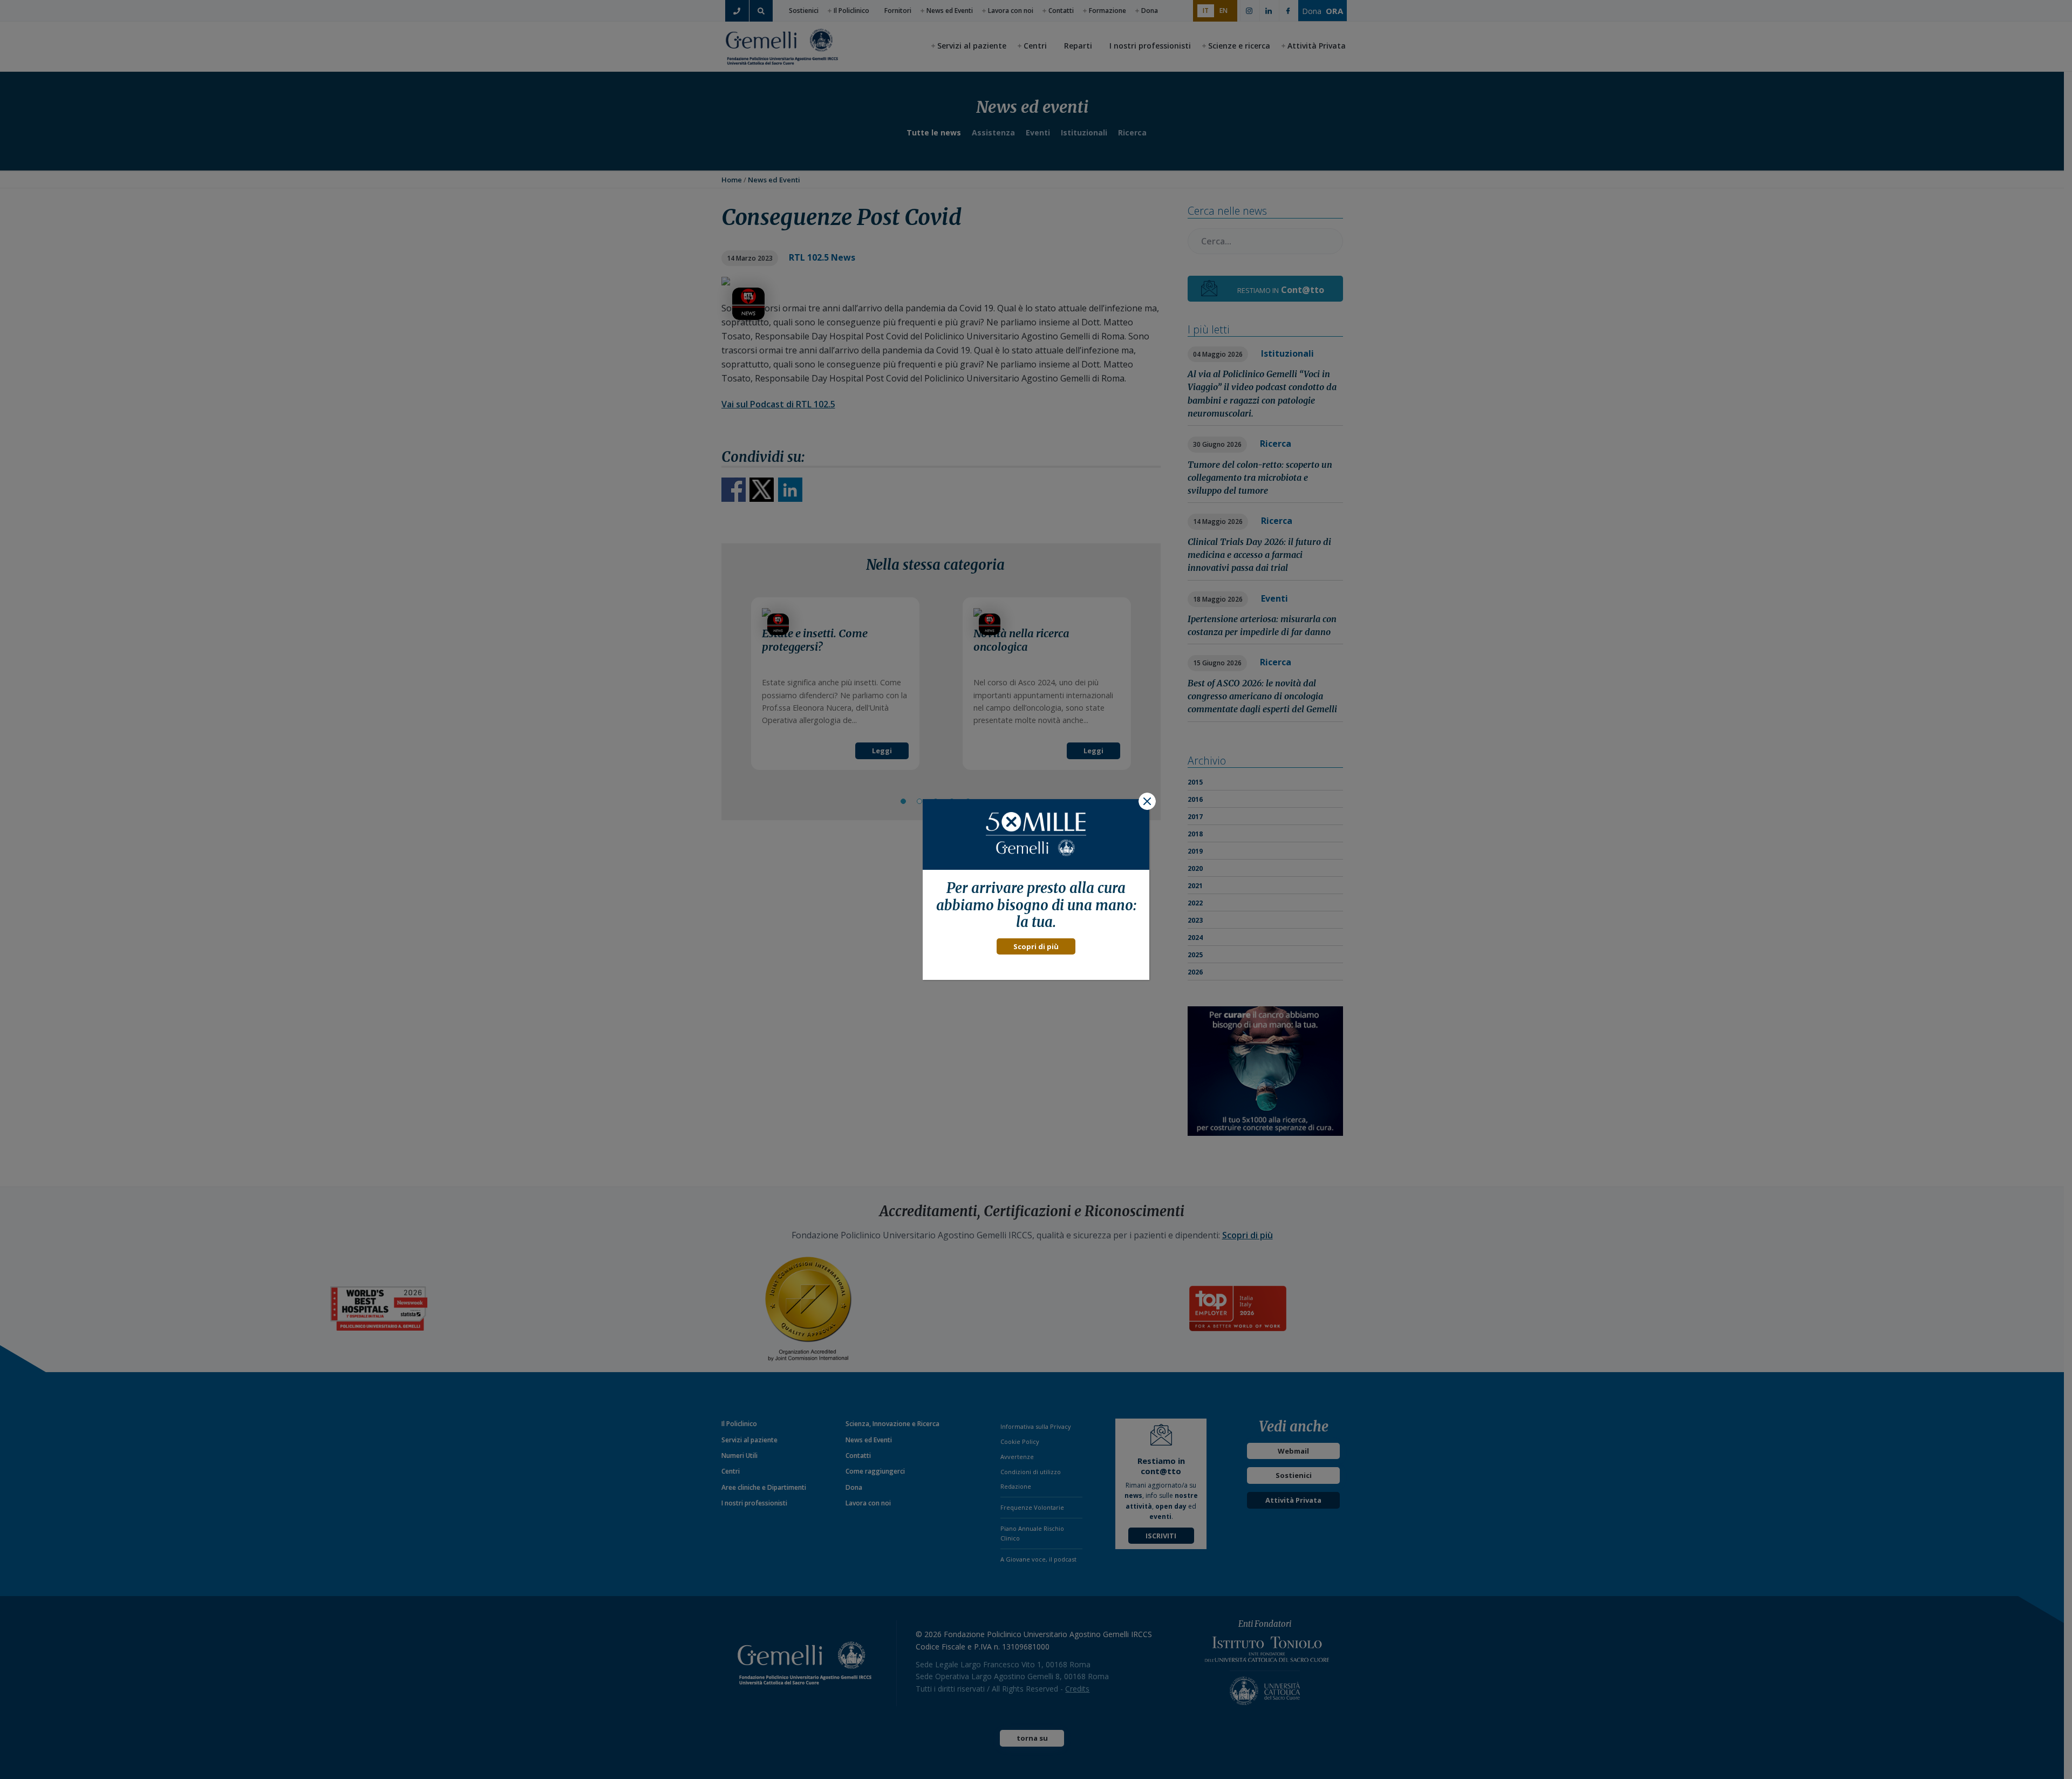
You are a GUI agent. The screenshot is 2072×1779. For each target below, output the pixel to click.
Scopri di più (1036, 946)
